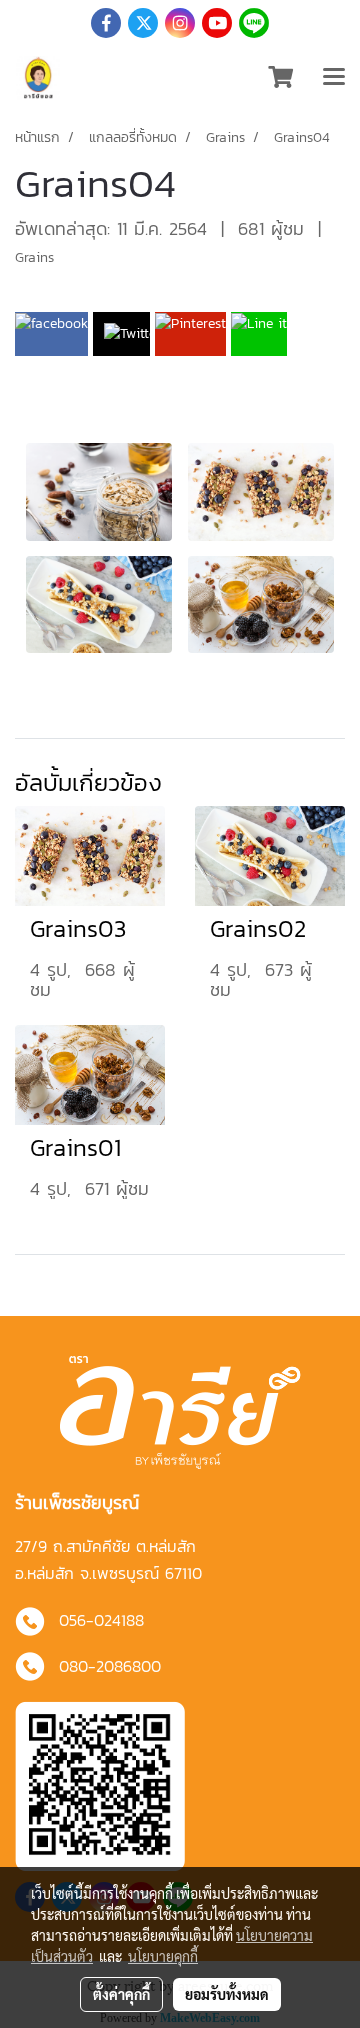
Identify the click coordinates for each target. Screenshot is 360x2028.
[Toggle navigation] (334, 78)
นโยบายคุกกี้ (163, 1956)
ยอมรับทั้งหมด (227, 1994)
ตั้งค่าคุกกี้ (121, 1994)
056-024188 (101, 1620)
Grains (34, 257)
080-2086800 (110, 1666)
